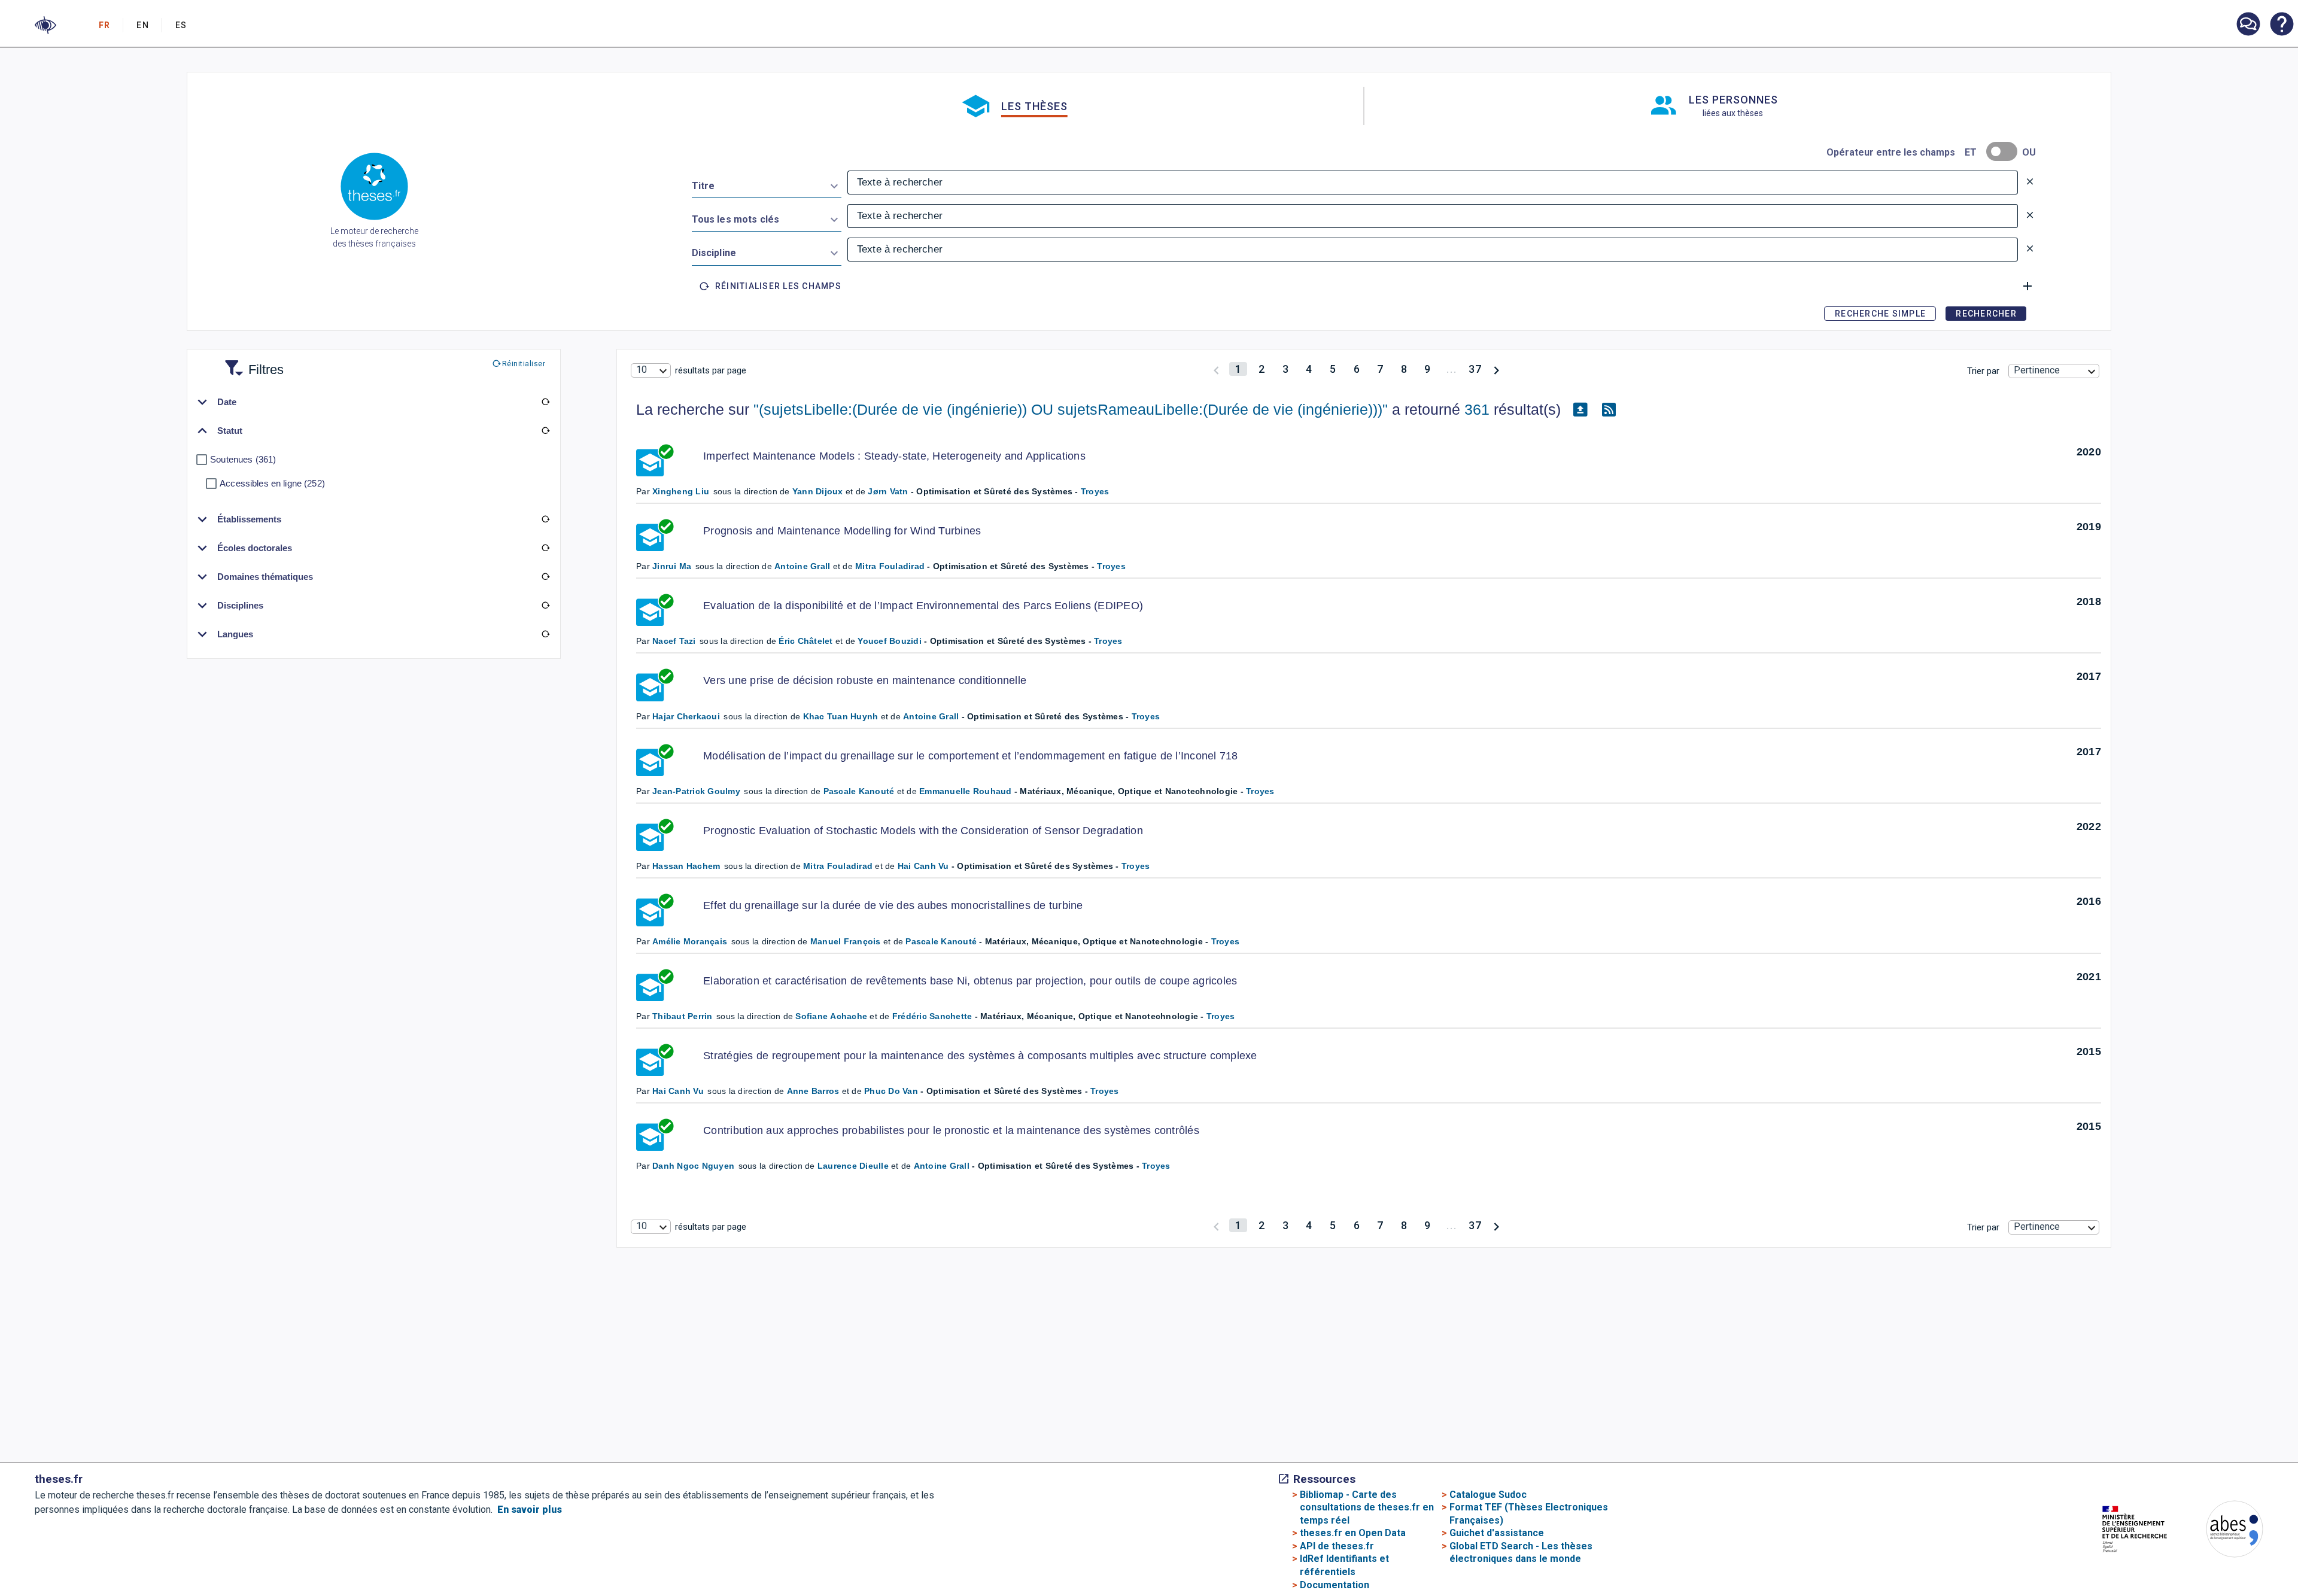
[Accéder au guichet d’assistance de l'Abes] (2248, 25)
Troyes (1095, 491)
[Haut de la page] (2171, 1555)
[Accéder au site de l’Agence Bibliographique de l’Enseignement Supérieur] (2223, 1531)
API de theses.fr (1337, 1546)
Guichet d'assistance (1497, 1533)
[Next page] (1496, 369)
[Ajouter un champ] (2028, 286)
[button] (45, 25)
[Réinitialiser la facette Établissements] (546, 519)
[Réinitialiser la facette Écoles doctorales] (546, 548)
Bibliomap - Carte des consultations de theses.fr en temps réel (1367, 1507)
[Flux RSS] (1609, 410)
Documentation (1335, 1585)
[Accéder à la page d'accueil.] (374, 189)
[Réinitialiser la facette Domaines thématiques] (546, 577)
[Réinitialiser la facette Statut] (546, 431)
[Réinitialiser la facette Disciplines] (546, 606)
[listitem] (2248, 24)
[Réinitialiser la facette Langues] (546, 634)
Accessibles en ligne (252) (272, 483)
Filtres (251, 362)
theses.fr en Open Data (1353, 1533)
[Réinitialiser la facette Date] (546, 402)
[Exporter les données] (1580, 410)
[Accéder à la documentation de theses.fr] (2281, 25)
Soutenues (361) (243, 459)
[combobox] (767, 184)
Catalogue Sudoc (1488, 1495)
